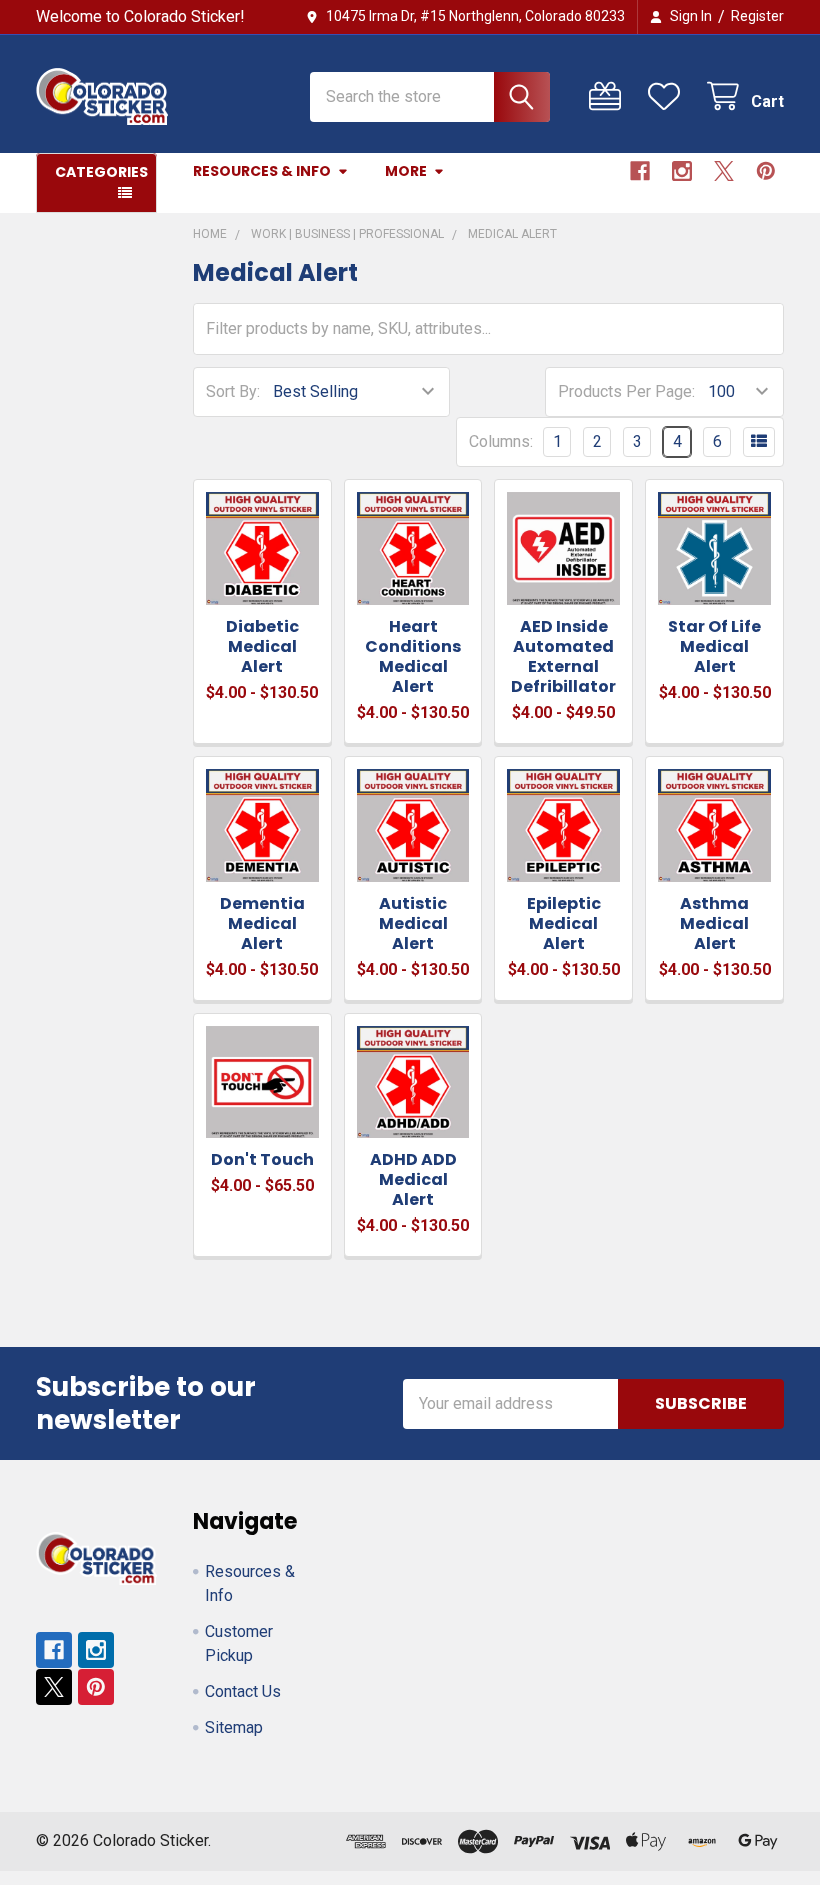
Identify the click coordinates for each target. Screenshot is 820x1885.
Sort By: (233, 391)
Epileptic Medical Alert (564, 923)
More (406, 171)
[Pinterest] (766, 171)
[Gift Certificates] (609, 96)
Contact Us (243, 1691)
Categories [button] (101, 172)
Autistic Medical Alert (413, 923)
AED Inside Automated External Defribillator (563, 656)
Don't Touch (262, 1159)
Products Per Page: (626, 391)
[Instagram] (682, 171)
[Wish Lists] (668, 96)
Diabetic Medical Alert (262, 646)
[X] (724, 171)
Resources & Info (262, 171)
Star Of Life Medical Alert (714, 646)
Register (757, 16)
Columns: (501, 441)
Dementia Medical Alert (262, 923)
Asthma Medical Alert (714, 923)
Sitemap (234, 1727)
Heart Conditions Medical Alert (413, 656)
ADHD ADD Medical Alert (413, 1179)
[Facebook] (640, 171)
